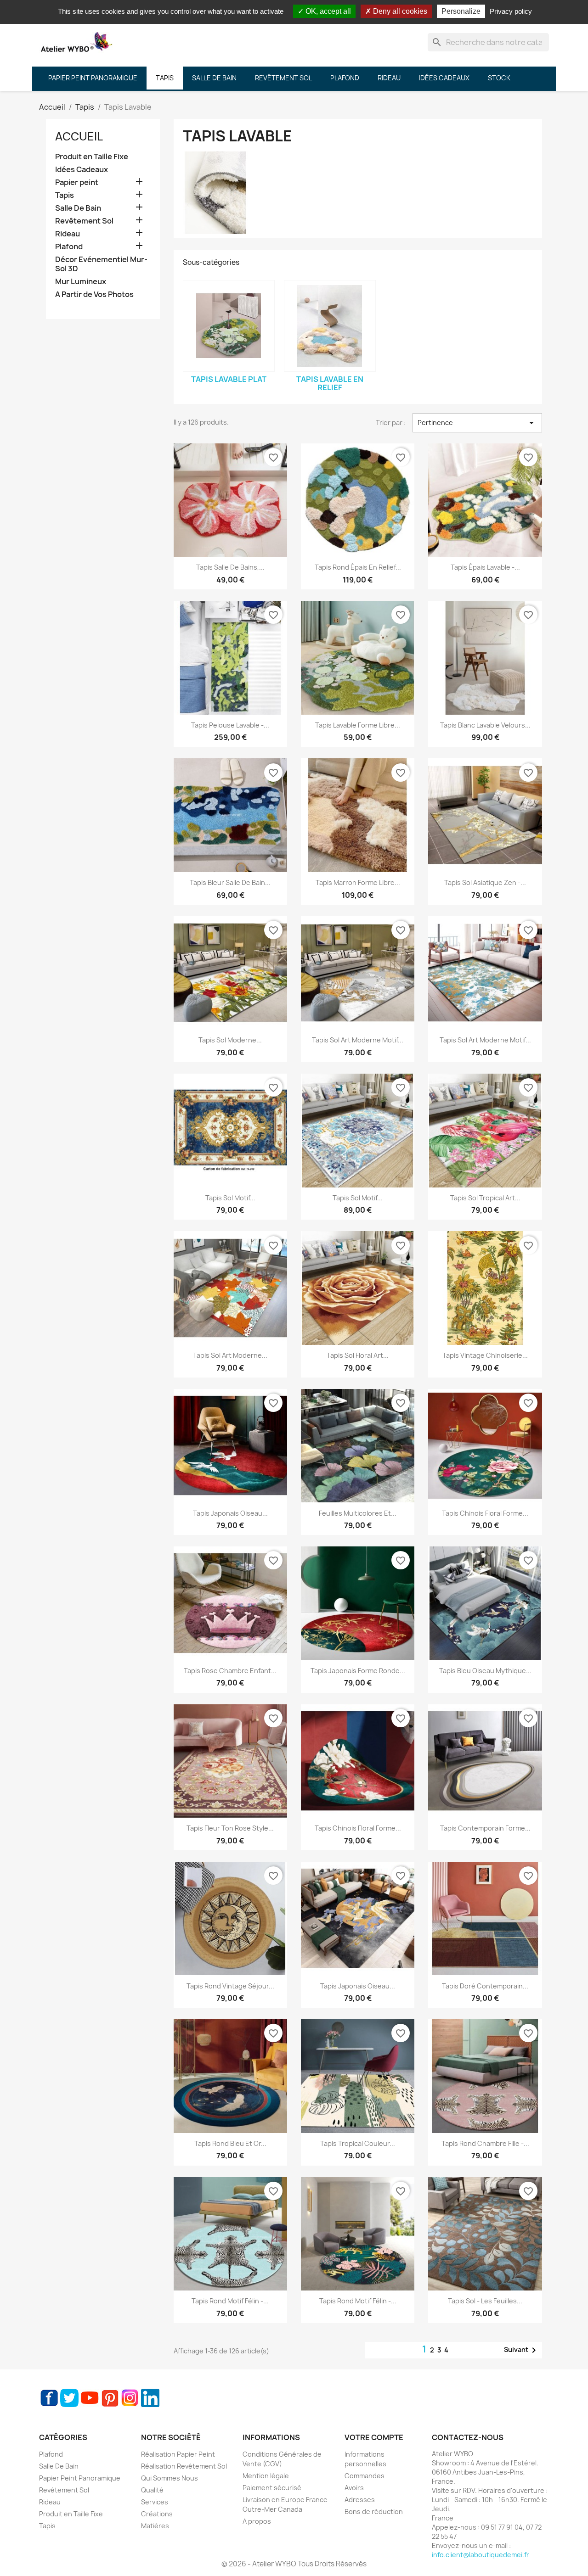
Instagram (130, 2398)
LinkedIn (150, 2398)
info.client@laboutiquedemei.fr (481, 2555)
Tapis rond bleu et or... (230, 2143)
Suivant (522, 2350)
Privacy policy (511, 11)
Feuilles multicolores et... (358, 1513)
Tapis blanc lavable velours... (485, 725)
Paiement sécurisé (272, 2488)
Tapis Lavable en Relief (330, 383)
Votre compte (374, 2437)
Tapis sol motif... (230, 1198)
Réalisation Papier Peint (178, 2454)
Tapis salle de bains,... (230, 567)
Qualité (152, 2490)
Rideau (68, 234)
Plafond (69, 247)
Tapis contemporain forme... (485, 1828)
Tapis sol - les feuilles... (485, 2301)
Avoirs (354, 2488)
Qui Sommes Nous (170, 2478)
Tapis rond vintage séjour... (230, 1986)
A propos (257, 2521)
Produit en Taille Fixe (92, 157)
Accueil (79, 136)
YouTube (90, 2398)
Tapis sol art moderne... (230, 1355)
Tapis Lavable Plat (229, 379)
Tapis (65, 195)
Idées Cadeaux (82, 170)
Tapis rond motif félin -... (230, 2301)
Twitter (69, 2398)
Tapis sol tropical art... (485, 1198)
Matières (155, 2526)
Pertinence (477, 423)
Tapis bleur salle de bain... (230, 882)
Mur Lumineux (81, 282)
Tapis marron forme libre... (358, 882)
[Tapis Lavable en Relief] (330, 326)
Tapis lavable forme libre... (358, 725)
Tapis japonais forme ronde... (358, 1671)
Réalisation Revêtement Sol (184, 2466)
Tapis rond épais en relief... (358, 567)
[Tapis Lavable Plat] (229, 326)
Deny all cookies (399, 11)
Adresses (360, 2500)
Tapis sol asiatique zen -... (485, 882)
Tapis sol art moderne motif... (358, 1040)
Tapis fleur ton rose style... (230, 1828)
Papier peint (77, 182)
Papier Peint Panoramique (80, 2478)
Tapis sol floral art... (358, 1355)
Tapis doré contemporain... (485, 1986)
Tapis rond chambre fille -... (485, 2143)
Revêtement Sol (84, 221)
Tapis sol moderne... (230, 1040)
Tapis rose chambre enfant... (230, 1671)
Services (155, 2502)
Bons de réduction (374, 2512)
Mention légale (266, 2476)
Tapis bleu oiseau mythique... (485, 1671)
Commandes (365, 2476)
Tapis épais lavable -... (485, 567)
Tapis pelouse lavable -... (230, 725)
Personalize (461, 11)
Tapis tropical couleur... (358, 2143)
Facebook (49, 2398)
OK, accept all (327, 11)
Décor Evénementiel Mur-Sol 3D (101, 264)
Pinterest (110, 2398)
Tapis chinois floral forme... (485, 1513)
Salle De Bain (78, 208)
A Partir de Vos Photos (94, 294)
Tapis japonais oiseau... (230, 1513)
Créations (157, 2514)
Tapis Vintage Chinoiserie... (485, 1355)
